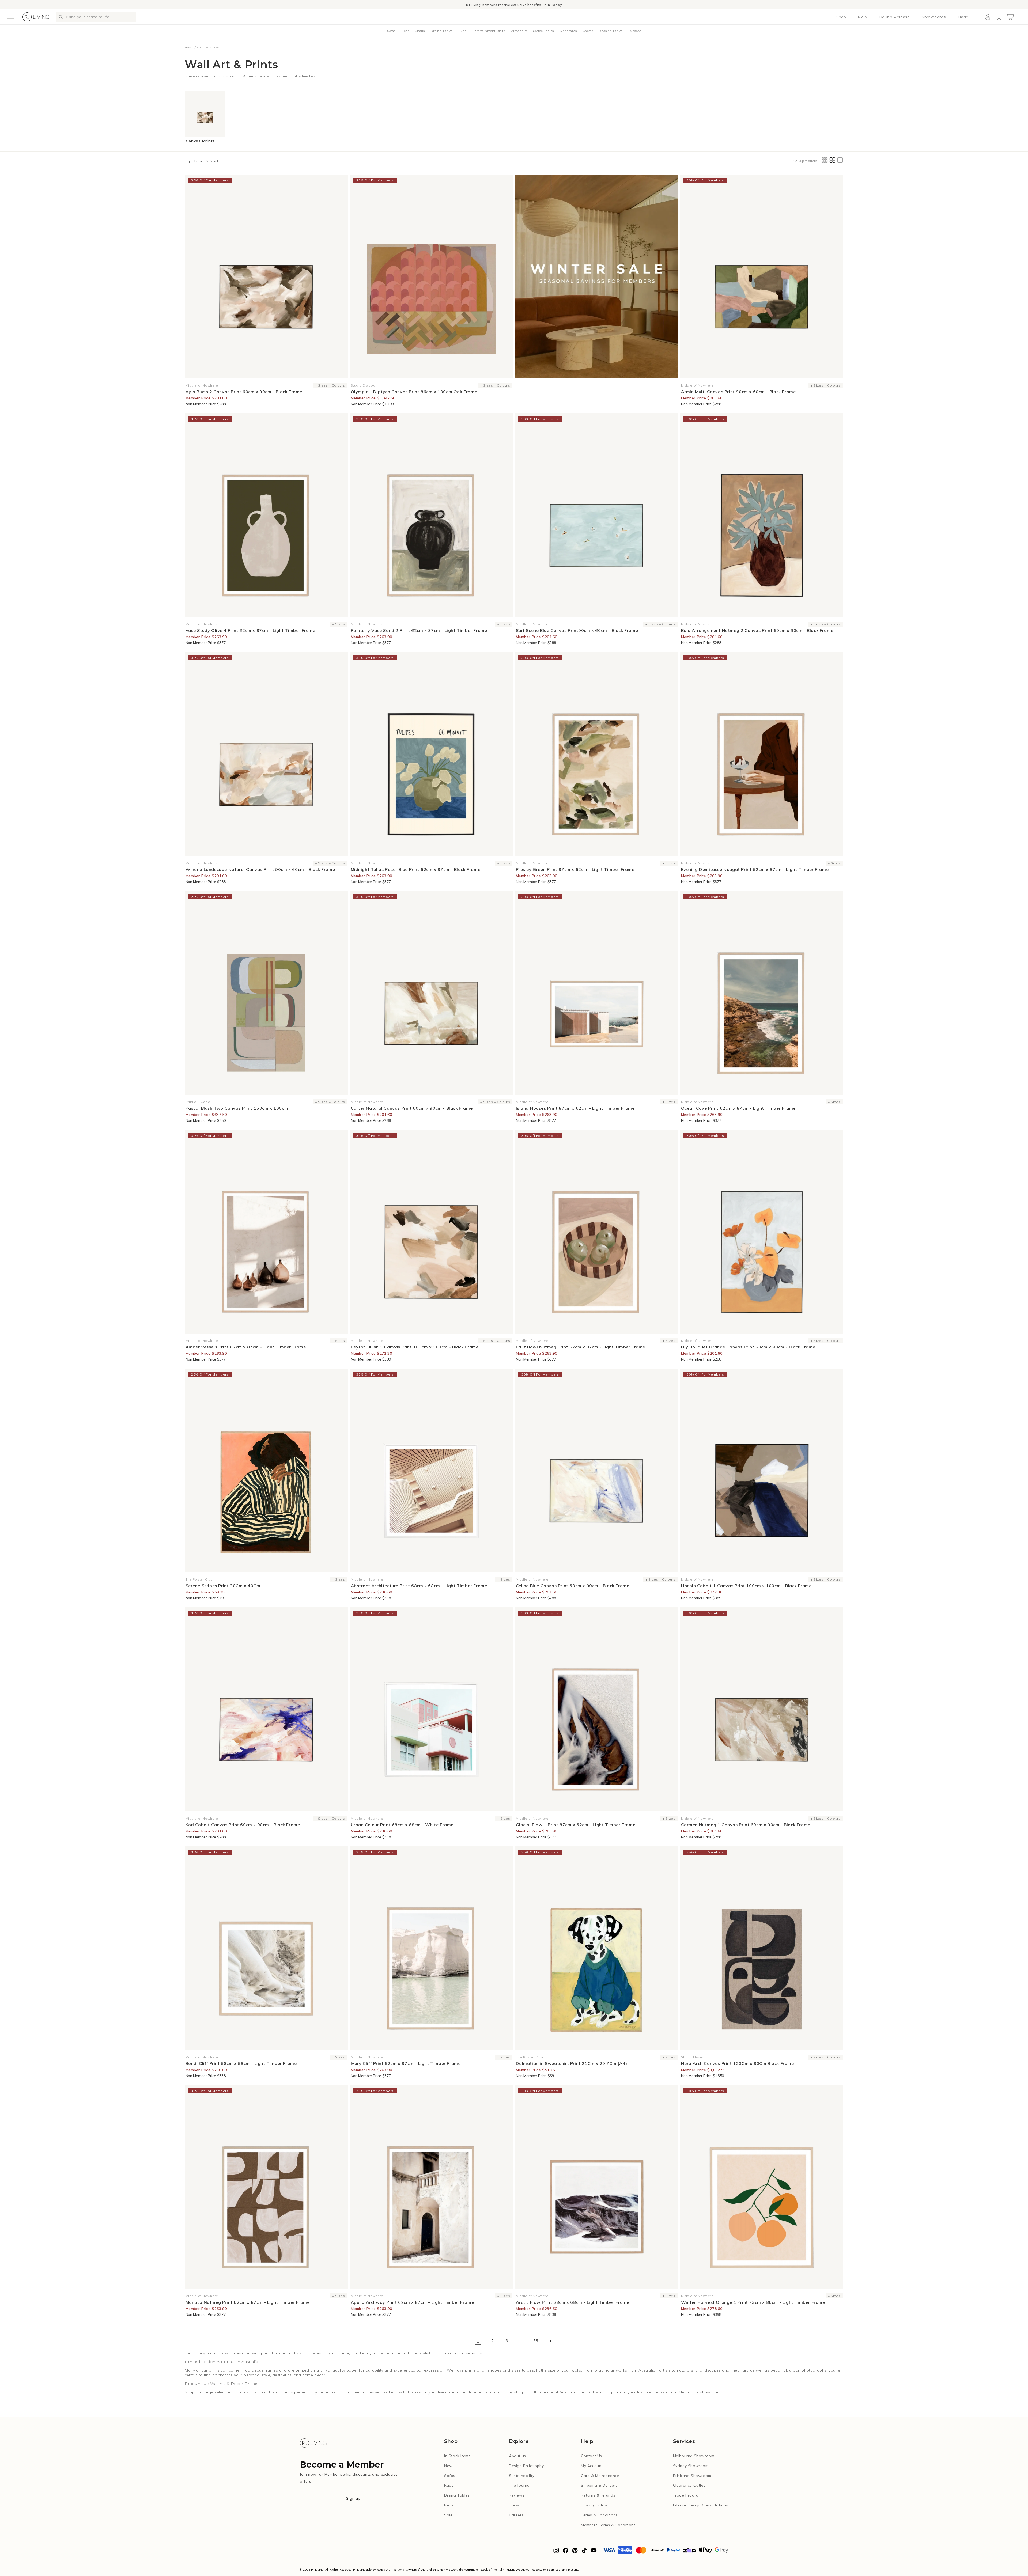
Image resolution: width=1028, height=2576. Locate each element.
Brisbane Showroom (692, 2476)
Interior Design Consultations (701, 2505)
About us (517, 2456)
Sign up (353, 2498)
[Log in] (988, 17)
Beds (405, 31)
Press (514, 2505)
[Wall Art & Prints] (597, 276)
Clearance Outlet (689, 2485)
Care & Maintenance (600, 2476)
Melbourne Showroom (694, 2456)
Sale (448, 2515)
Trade (963, 17)
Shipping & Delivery (599, 2485)
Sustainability (522, 2476)
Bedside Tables (611, 31)
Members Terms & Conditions (608, 2525)
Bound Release (895, 17)
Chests (588, 31)
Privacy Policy (594, 2505)
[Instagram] (556, 2552)
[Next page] (550, 2341)
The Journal (520, 2485)
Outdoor (635, 31)
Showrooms (934, 17)
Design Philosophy (526, 2466)
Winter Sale (478, 4)
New (862, 17)
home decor (314, 2375)
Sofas (391, 31)
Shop (841, 17)
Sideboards (568, 31)
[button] (11, 17)
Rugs (462, 31)
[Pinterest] (575, 2552)
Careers (516, 2515)
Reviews (517, 2495)
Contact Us (592, 2456)
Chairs (420, 31)
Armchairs (519, 31)
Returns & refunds (598, 2495)
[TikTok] (584, 2552)
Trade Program (687, 2495)
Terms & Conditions (599, 2515)
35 (536, 2341)
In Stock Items (457, 2456)
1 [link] (478, 2341)
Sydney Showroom (691, 2466)
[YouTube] (594, 2552)
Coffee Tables (543, 31)
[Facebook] (566, 2552)
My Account (592, 2466)
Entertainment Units (489, 31)
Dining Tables (442, 31)
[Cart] (1010, 17)
